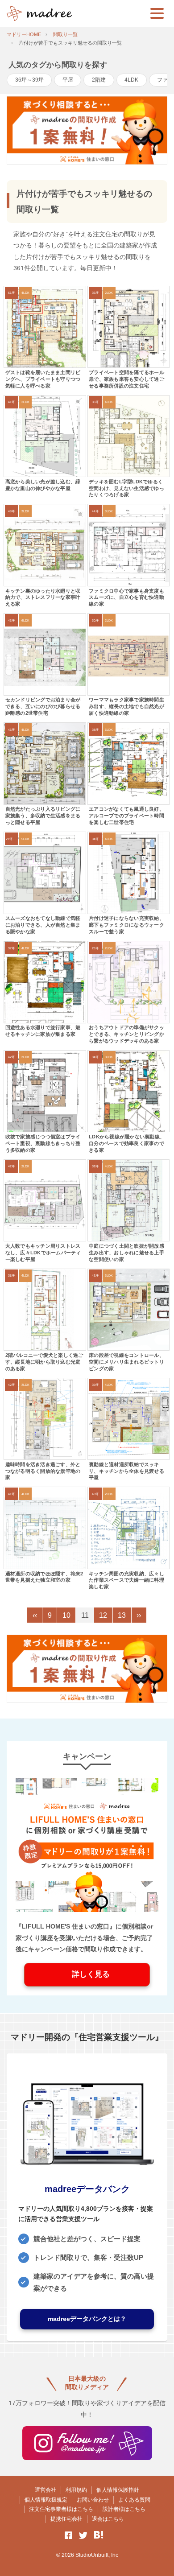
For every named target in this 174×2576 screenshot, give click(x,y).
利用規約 (76, 2490)
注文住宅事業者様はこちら (61, 2509)
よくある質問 (134, 2500)
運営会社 (46, 2490)
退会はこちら (108, 2519)
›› (139, 1615)
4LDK (131, 80)
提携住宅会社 (66, 2519)
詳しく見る (87, 1974)
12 (103, 1615)
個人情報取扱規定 (46, 2500)
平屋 (68, 80)
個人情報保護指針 (118, 2490)
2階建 (99, 80)
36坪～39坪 (29, 80)
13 (122, 1615)
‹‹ (35, 1615)
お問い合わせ (93, 2500)
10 (66, 1615)
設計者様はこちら (124, 2509)
